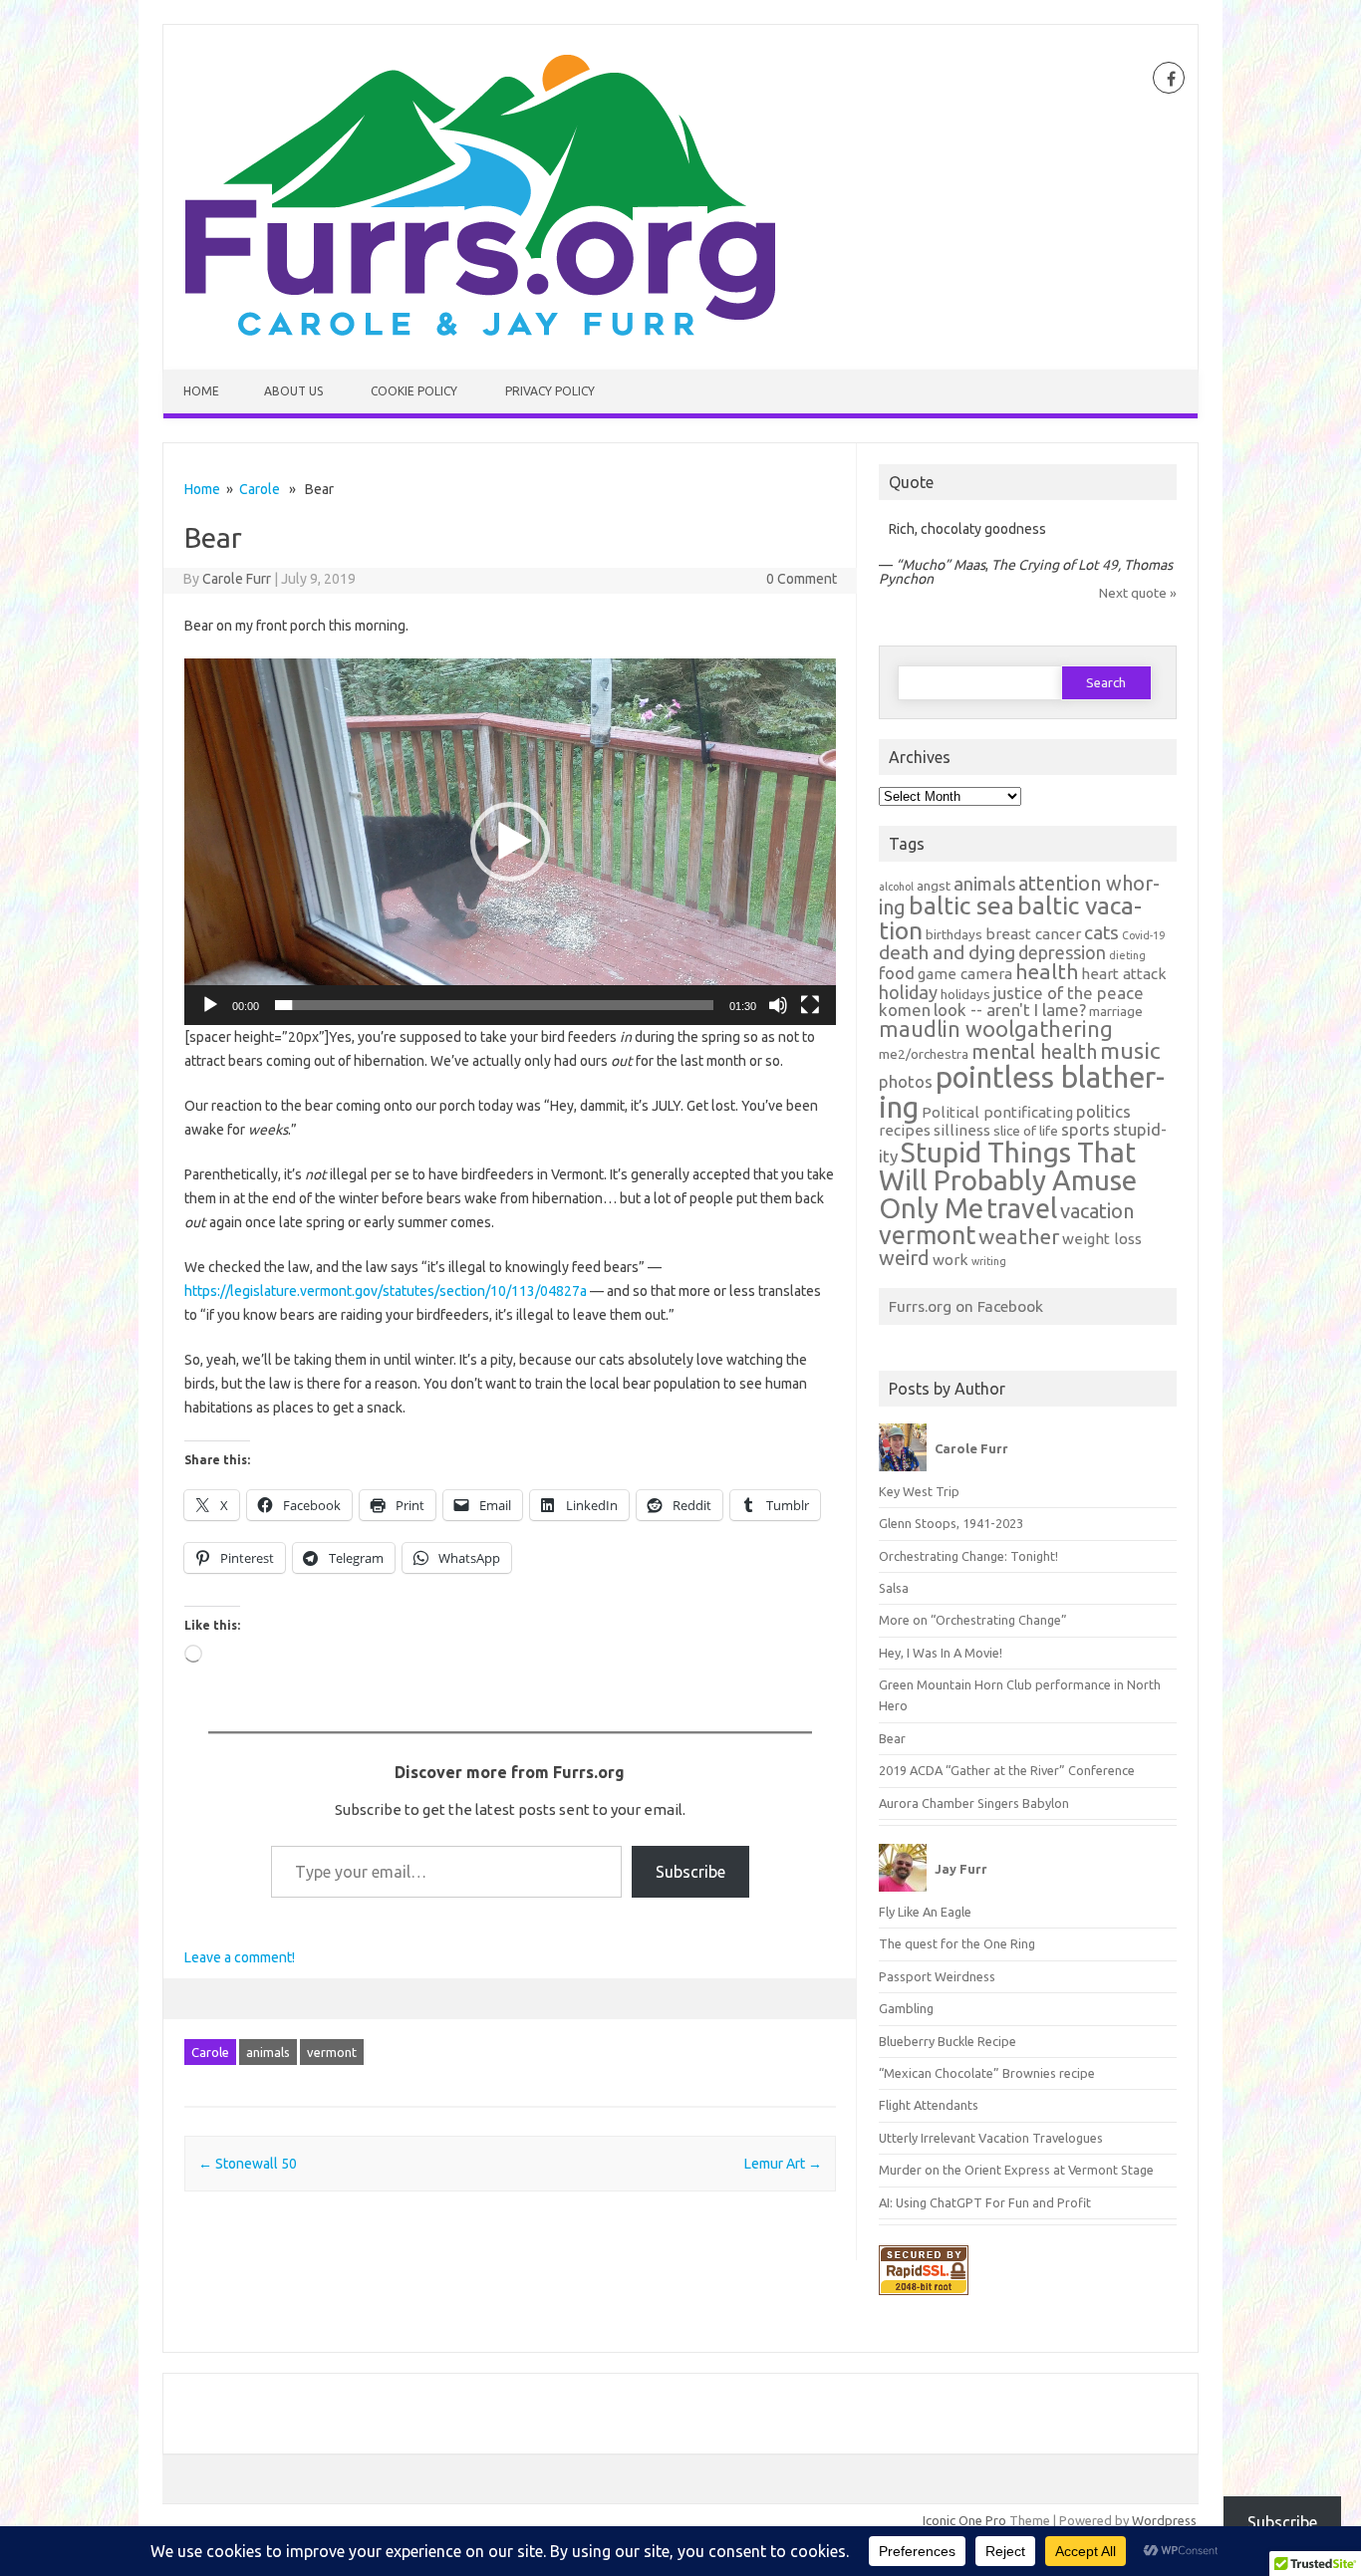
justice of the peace (1069, 993)
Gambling (906, 2008)
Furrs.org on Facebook (966, 1306)
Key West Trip (919, 1491)
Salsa (894, 1588)
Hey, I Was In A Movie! (941, 1653)
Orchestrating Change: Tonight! (968, 1556)
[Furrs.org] (479, 336)
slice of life (1026, 1131)
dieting (1127, 955)
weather (1019, 1237)
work (951, 1260)
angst (934, 886)
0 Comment (802, 579)
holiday (908, 992)
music (1130, 1050)
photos (906, 1081)
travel (1022, 1208)
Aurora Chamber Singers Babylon (974, 1803)
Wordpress (1164, 2520)
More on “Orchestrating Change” (973, 1620)
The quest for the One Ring (957, 1943)
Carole (260, 489)
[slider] (494, 1005)
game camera (965, 974)
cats (1101, 932)
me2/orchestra (924, 1054)
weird (904, 1258)
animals (268, 2052)
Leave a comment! (240, 1957)
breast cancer (1033, 934)
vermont (332, 2052)
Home (201, 391)
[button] (510, 842)
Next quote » (1138, 593)
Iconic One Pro (964, 2520)
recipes (905, 1130)
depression (1062, 952)
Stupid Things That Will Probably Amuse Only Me (1008, 1180)
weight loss (1102, 1239)
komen (905, 1010)
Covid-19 (1143, 935)
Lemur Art (783, 2164)
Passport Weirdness (937, 1976)
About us (293, 391)
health (1047, 972)
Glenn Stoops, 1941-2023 (951, 1523)
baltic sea (961, 905)
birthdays (954, 934)
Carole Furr (237, 579)
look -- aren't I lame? (1010, 1010)
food (897, 973)
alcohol (896, 887)
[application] (510, 842)
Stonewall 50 (248, 2164)
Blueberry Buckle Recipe (948, 2041)
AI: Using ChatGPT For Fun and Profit (985, 2202)
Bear (892, 1738)
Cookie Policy (414, 391)
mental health (1034, 1051)
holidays (965, 994)
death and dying (947, 952)
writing (989, 1261)
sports (1086, 1129)
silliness (962, 1130)
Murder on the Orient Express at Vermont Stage (1016, 2170)
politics (1103, 1111)
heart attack (1124, 974)
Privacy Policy (550, 391)
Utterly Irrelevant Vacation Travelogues (991, 2138)
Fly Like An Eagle (925, 1912)
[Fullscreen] (810, 1005)
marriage (1116, 1011)
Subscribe (690, 1872)
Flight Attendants (929, 2105)
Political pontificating (997, 1112)
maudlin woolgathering (996, 1029)
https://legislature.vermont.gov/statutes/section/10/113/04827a (386, 1291)
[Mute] (778, 1005)
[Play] (210, 1005)
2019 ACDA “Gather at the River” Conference (1007, 1770)
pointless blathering (1022, 1092)
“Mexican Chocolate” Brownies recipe (987, 2073)
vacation (1097, 1211)
